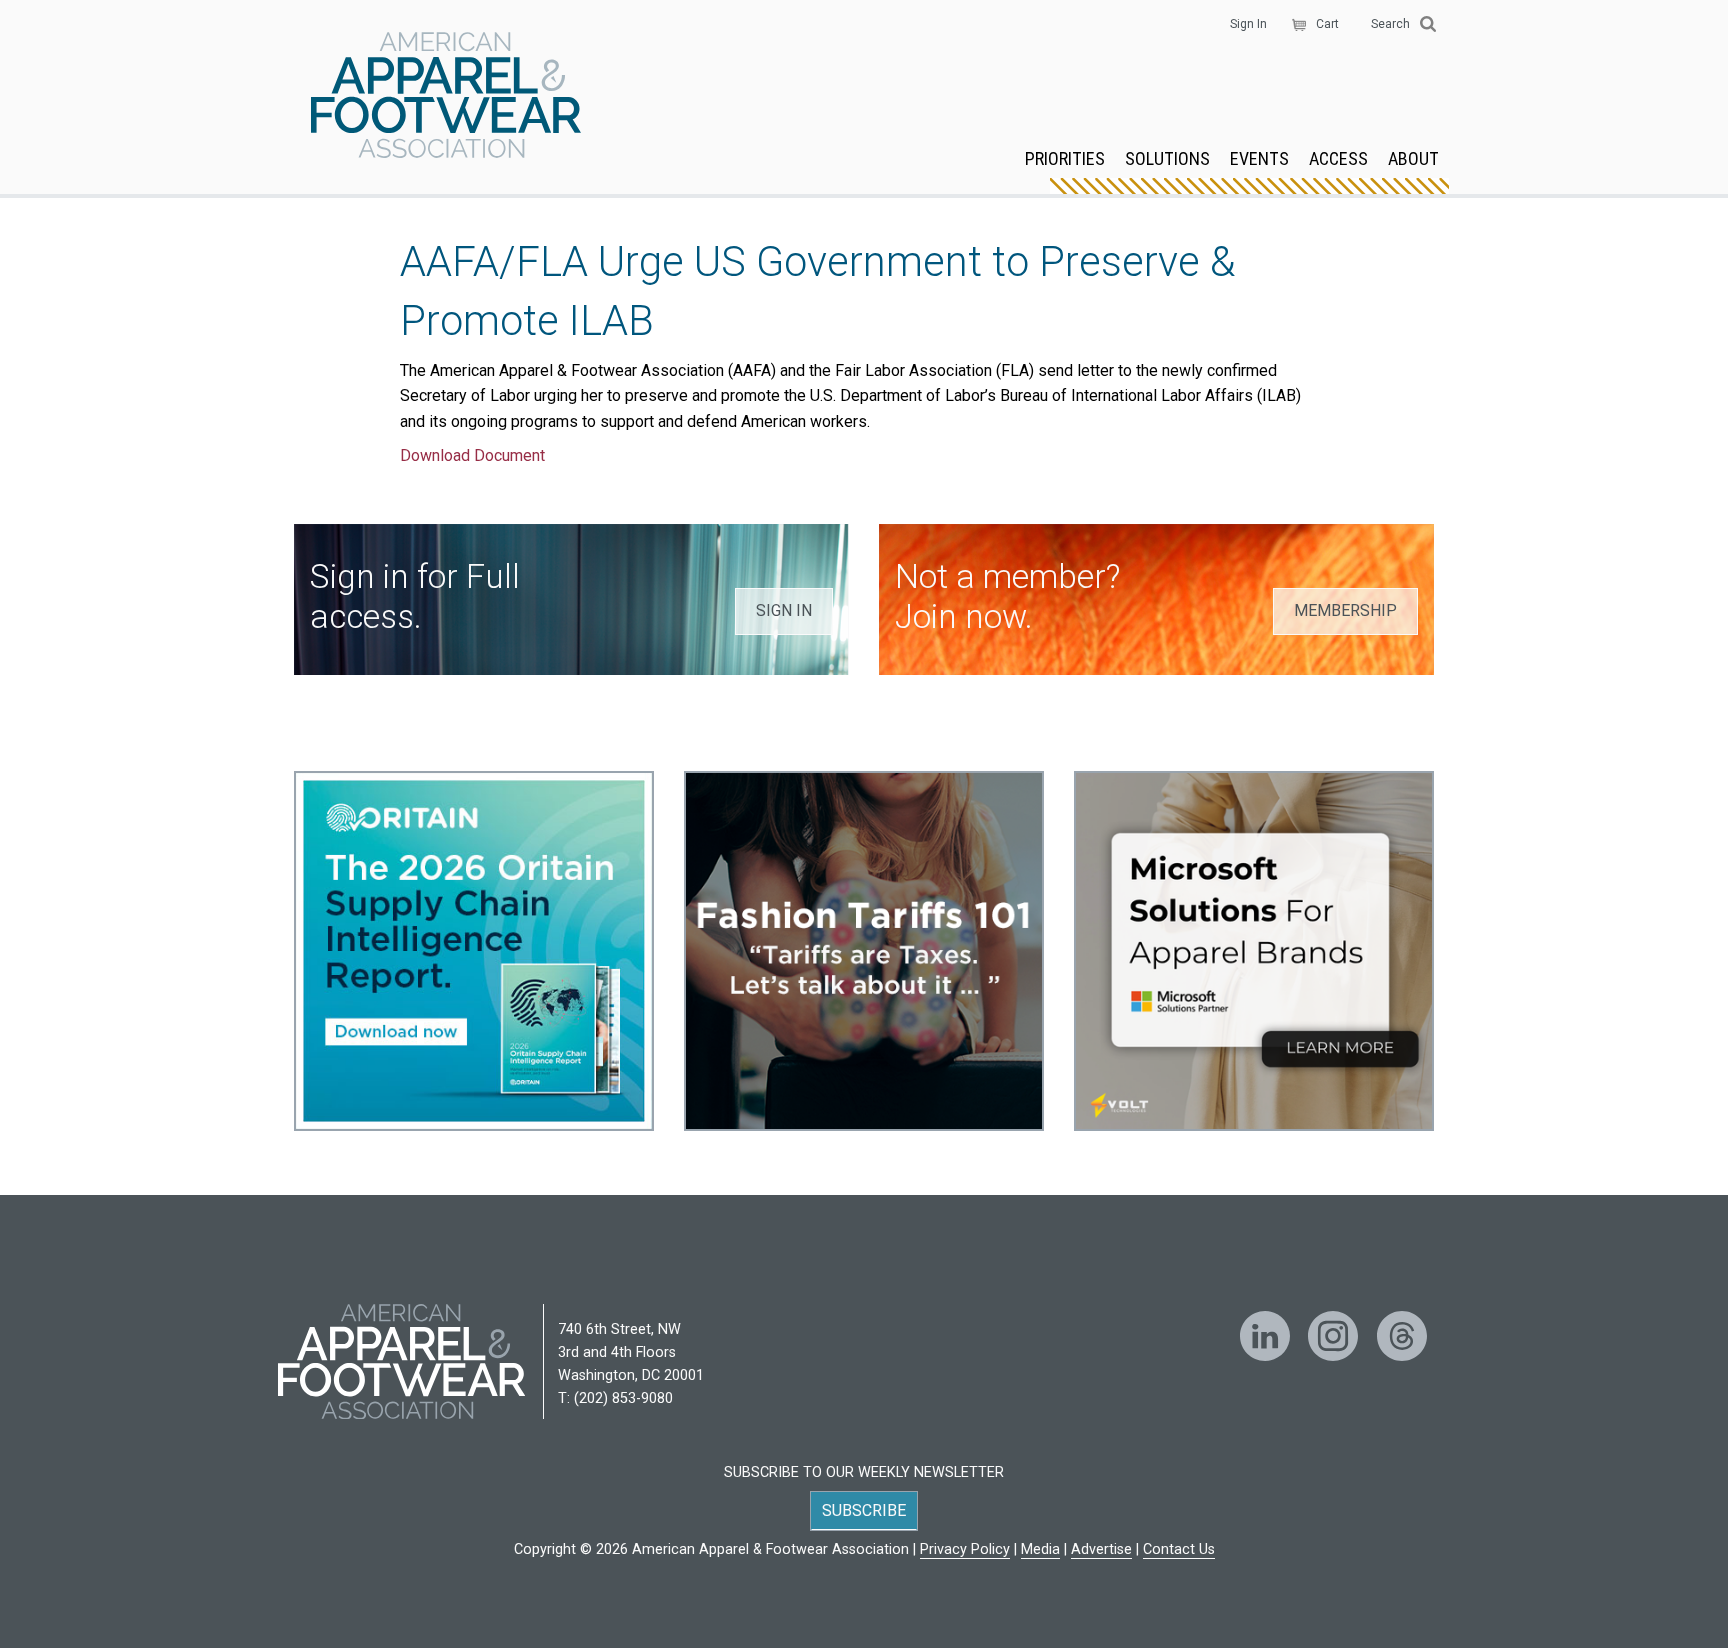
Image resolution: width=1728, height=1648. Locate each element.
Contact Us (1179, 1549)
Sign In (1248, 24)
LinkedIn (1265, 1336)
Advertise (1101, 1549)
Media (1040, 1549)
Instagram (1333, 1336)
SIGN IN (784, 610)
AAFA (446, 97)
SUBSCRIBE (864, 1510)
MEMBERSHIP (1345, 610)
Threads (1402, 1336)
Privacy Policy (965, 1549)
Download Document (472, 455)
